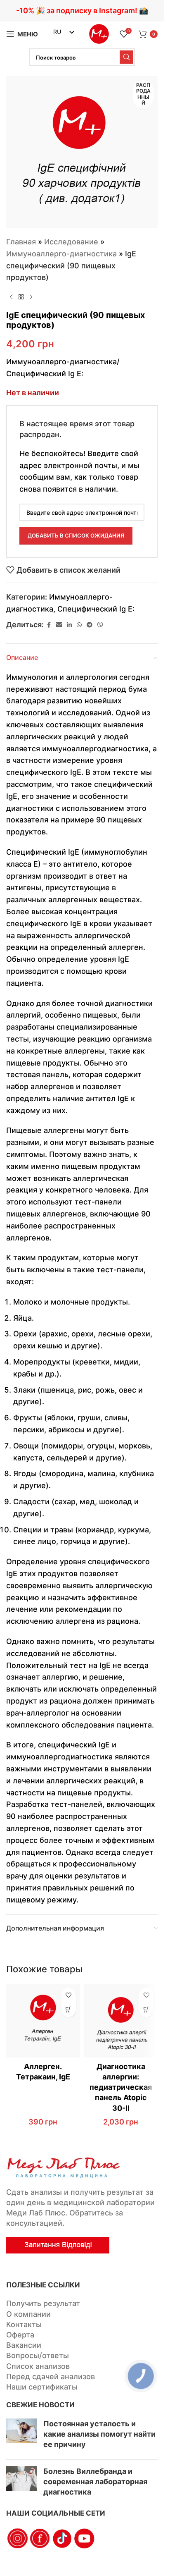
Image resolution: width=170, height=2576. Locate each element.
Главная (21, 242)
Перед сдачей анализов (51, 2376)
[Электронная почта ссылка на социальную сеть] (59, 625)
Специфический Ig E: (96, 609)
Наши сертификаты (42, 2387)
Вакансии (24, 2345)
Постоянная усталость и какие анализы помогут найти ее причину (99, 2434)
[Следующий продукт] (31, 297)
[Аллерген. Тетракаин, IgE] (43, 2021)
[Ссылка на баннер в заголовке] (82, 11)
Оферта (20, 2335)
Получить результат (43, 2303)
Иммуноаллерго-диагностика (61, 254)
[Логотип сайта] (99, 33)
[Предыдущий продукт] (11, 297)
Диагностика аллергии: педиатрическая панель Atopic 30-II (121, 2087)
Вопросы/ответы (38, 2355)
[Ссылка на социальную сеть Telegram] (90, 625)
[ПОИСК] (126, 57)
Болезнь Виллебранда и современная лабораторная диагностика (95, 2482)
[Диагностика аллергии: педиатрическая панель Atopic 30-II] (121, 2021)
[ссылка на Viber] (100, 625)
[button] (69, 2010)
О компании (28, 2314)
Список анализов (38, 2366)
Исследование (71, 242)
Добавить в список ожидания (76, 535)
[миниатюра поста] (22, 2436)
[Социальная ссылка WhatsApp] (79, 625)
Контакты (24, 2324)
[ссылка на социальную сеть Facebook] (49, 625)
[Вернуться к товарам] (21, 297)
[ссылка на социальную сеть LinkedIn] (69, 625)
